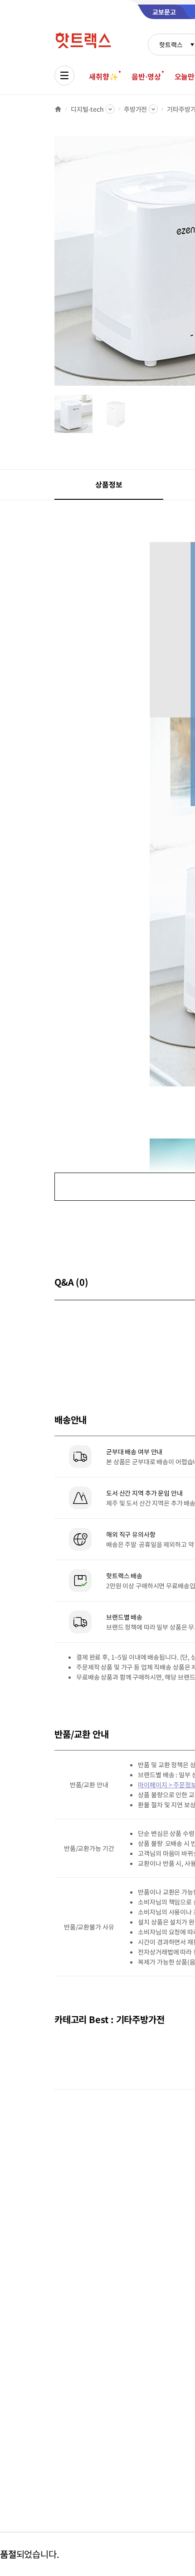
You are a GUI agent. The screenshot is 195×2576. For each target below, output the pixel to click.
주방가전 (135, 109)
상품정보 (109, 484)
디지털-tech (87, 109)
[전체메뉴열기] (64, 75)
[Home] (58, 109)
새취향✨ (103, 76)
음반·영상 (146, 76)
